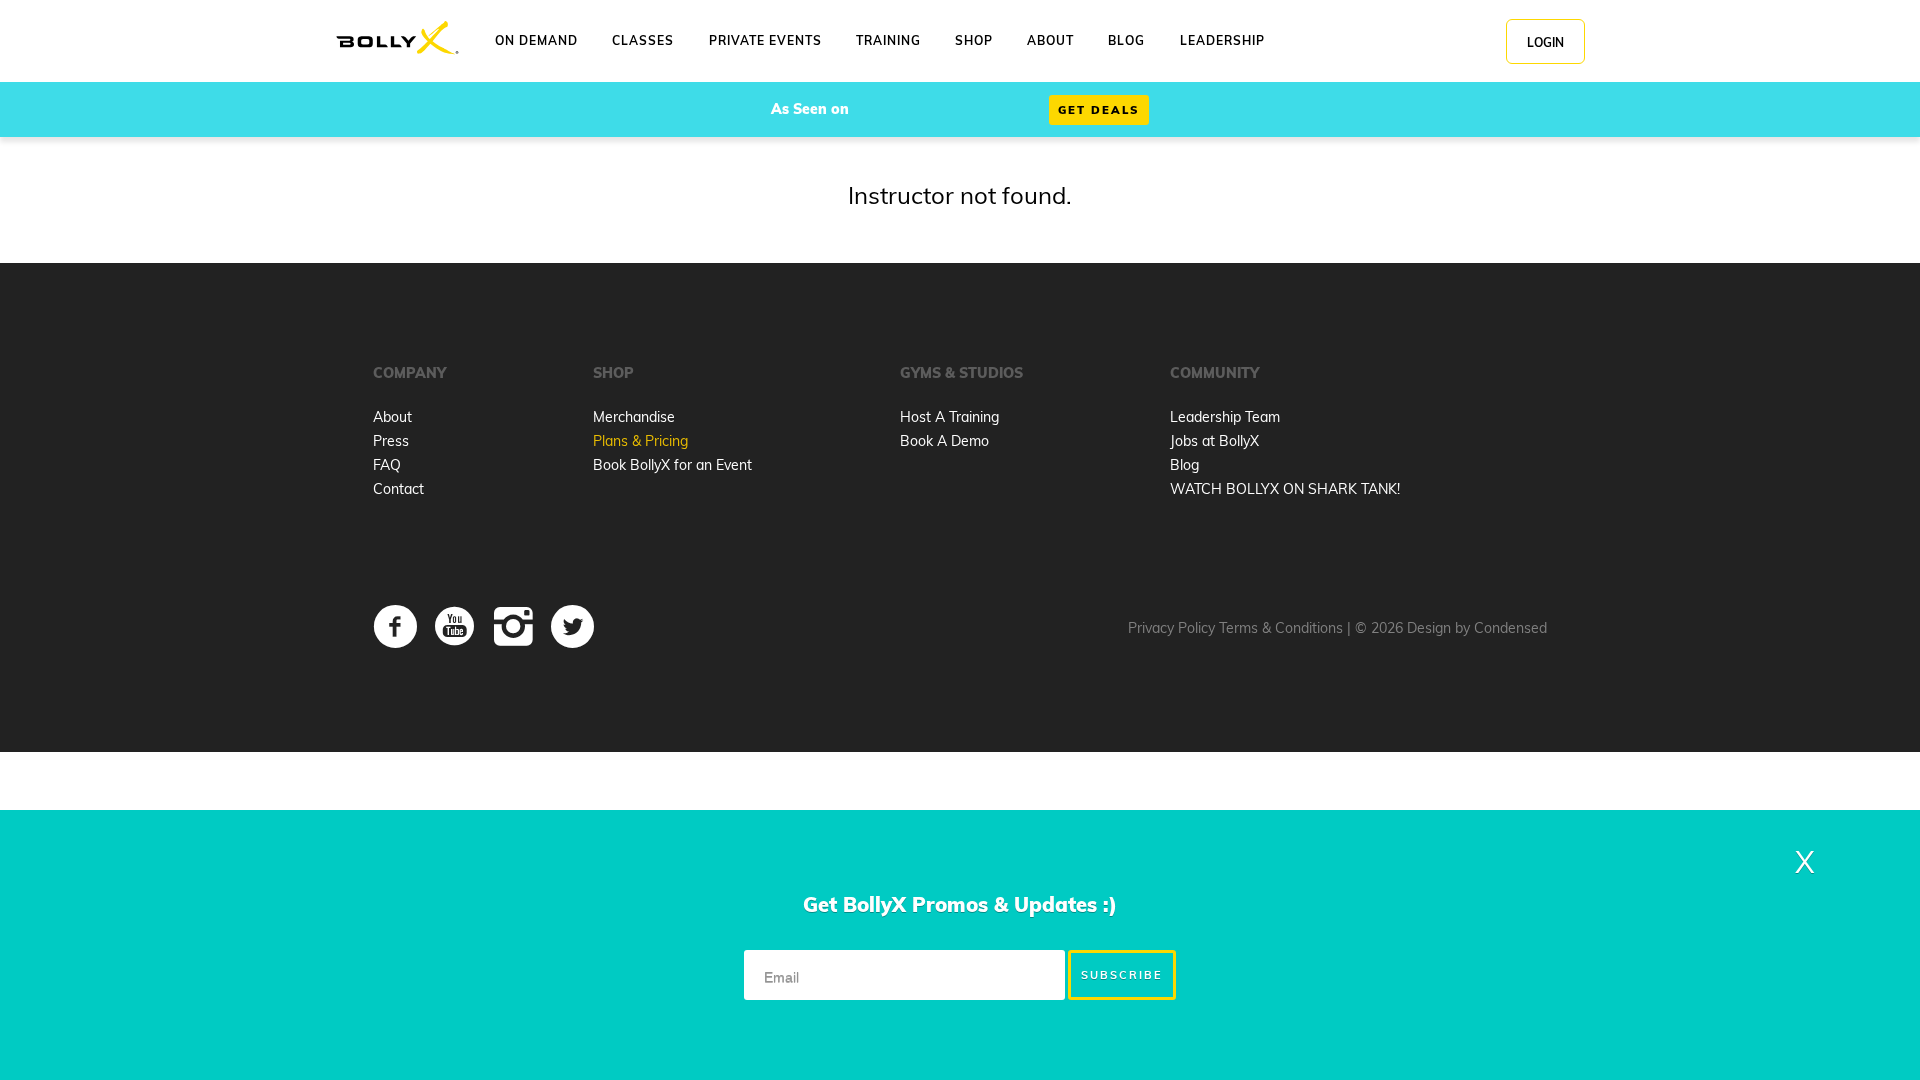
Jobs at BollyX (1214, 441)
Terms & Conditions (1281, 628)
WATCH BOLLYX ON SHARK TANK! (1285, 489)
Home (397, 38)
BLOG (1126, 40)
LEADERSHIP (1222, 40)
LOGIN (1545, 42)
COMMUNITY (1214, 373)
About (392, 417)
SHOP (974, 40)
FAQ (387, 465)
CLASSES (643, 40)
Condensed (1510, 628)
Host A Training (949, 417)
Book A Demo (944, 441)
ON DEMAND (536, 40)
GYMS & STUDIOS (961, 373)
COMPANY (409, 373)
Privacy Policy (1171, 628)
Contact (398, 489)
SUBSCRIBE (1122, 975)
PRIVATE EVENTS (765, 40)
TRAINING (888, 40)
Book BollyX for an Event (672, 465)
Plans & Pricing (640, 441)
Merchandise (634, 417)
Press (391, 441)
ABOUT (1050, 40)
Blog (1184, 465)
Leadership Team (1225, 417)
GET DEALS (1099, 110)
